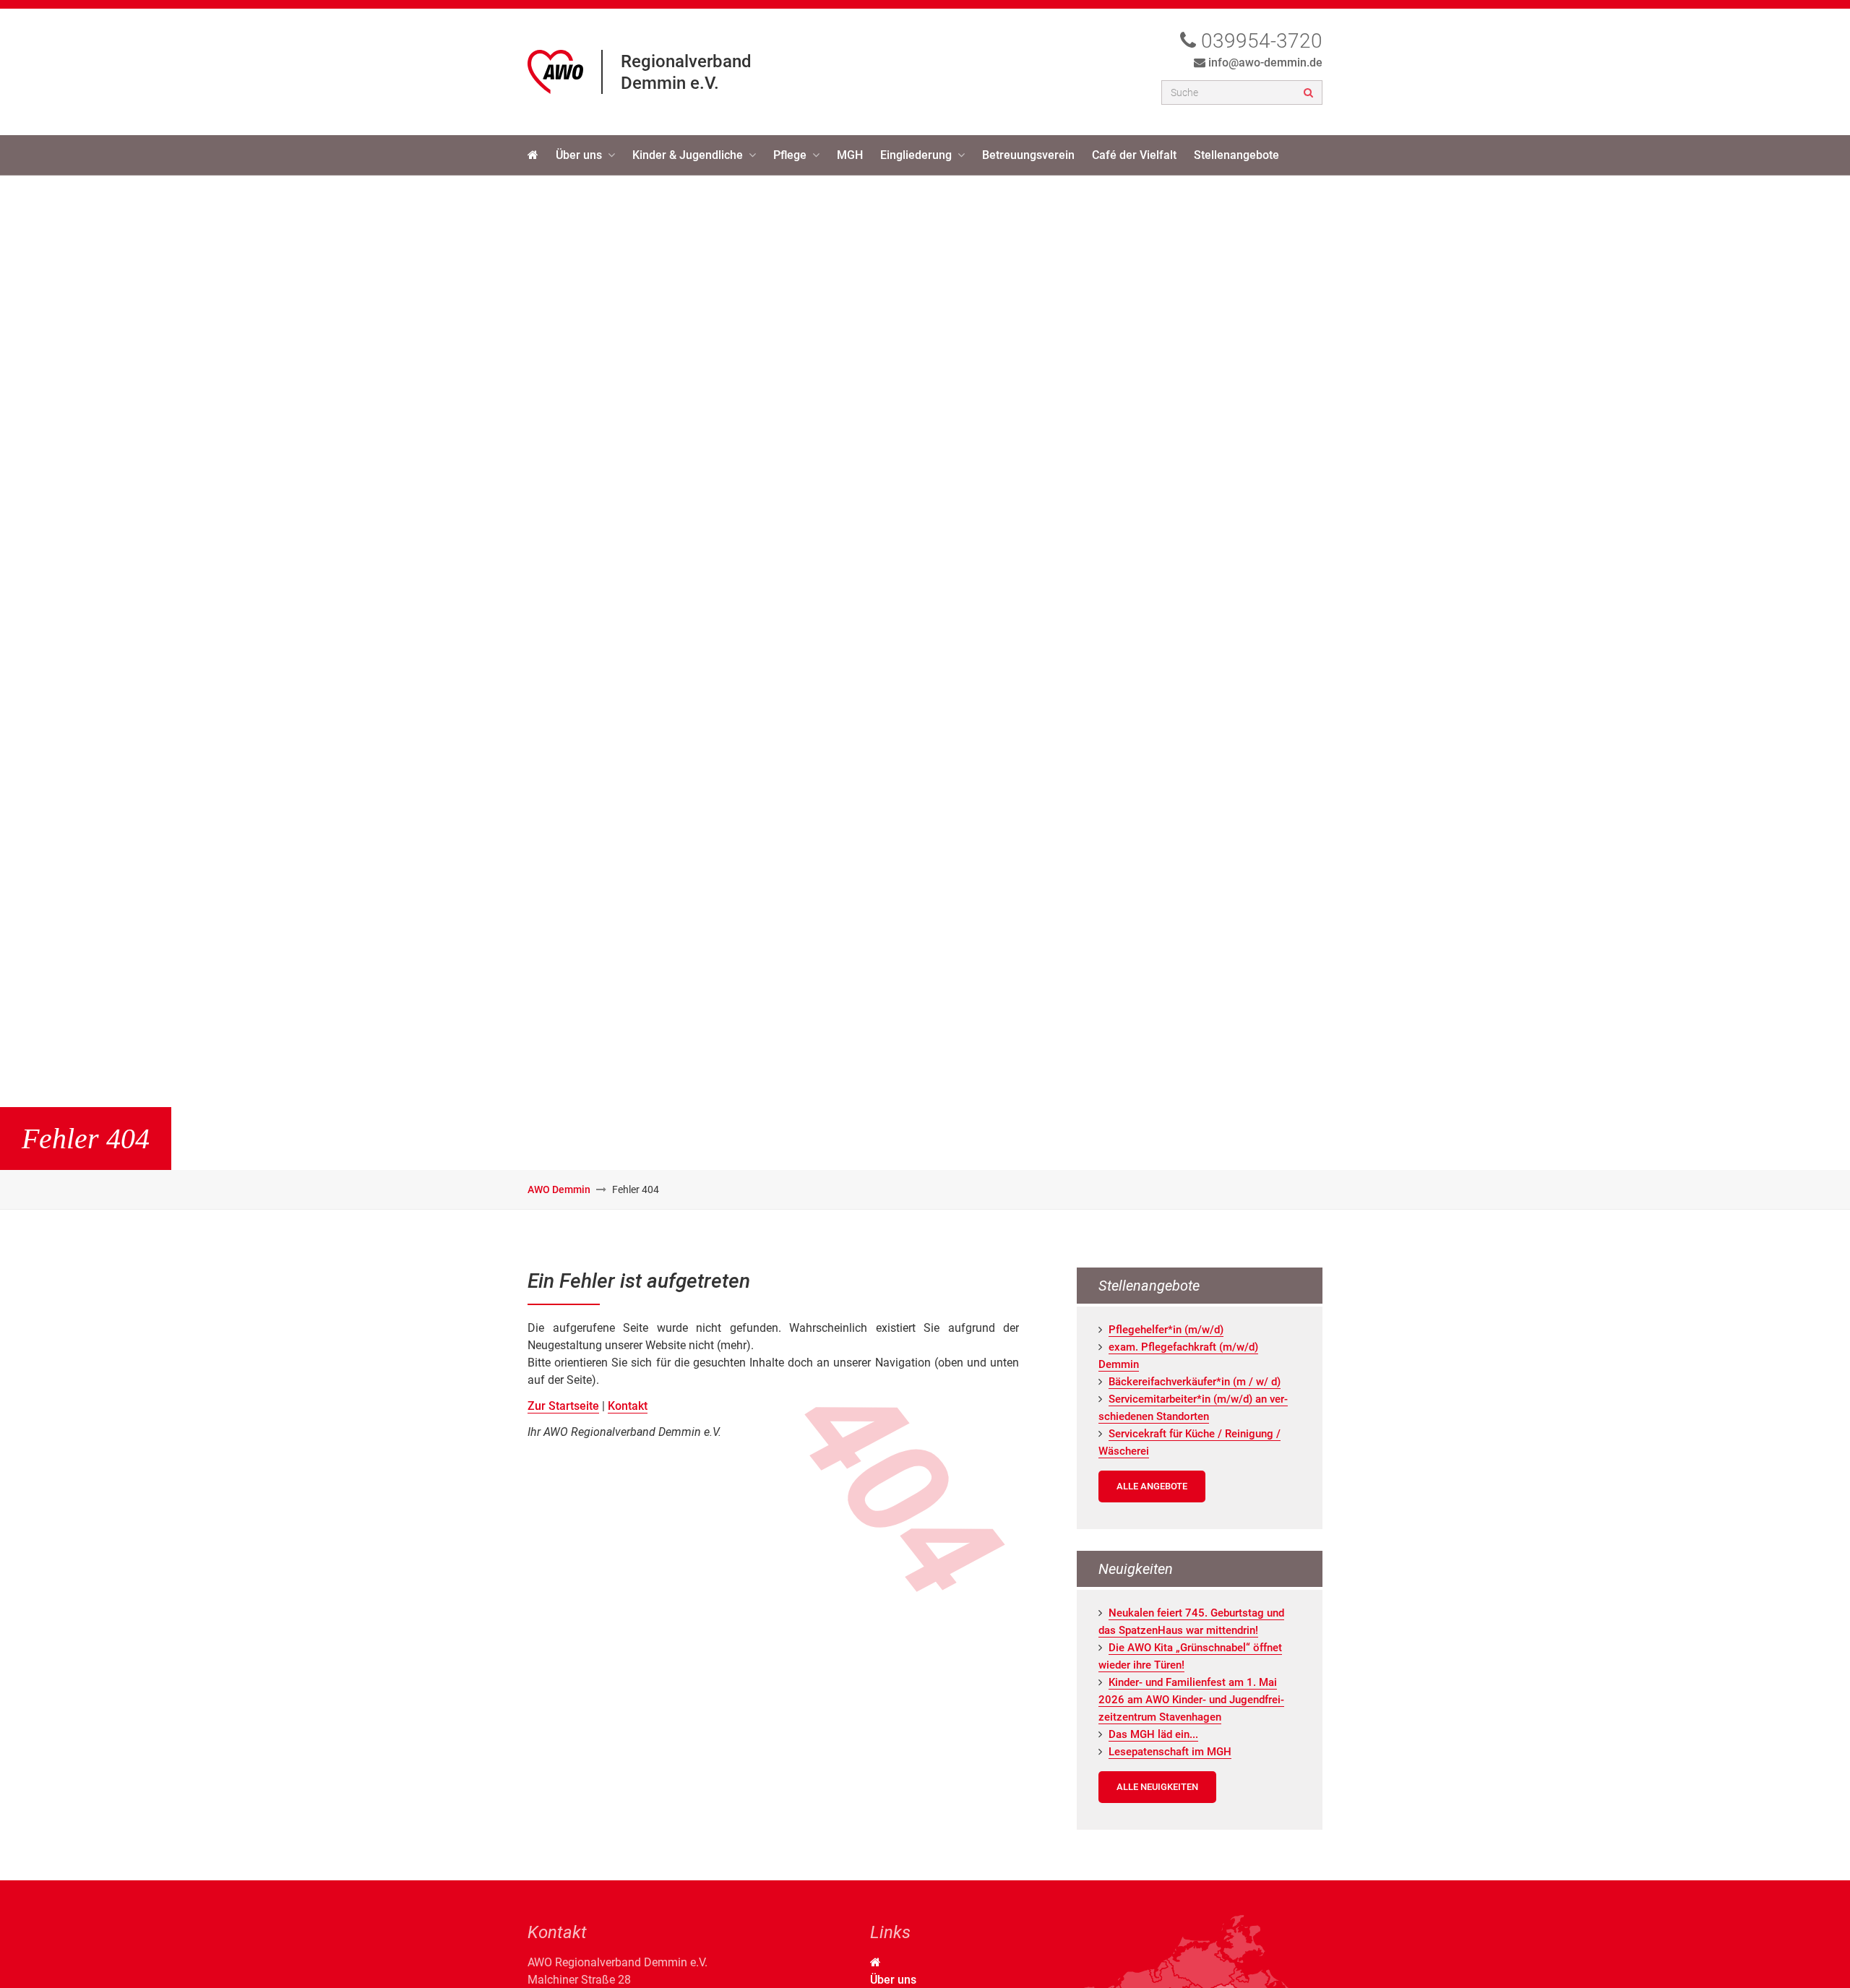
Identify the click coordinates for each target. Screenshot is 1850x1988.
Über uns (579, 155)
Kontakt (628, 1406)
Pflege (790, 155)
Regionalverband (686, 61)
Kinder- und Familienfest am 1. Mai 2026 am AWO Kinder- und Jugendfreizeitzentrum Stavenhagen (1191, 1700)
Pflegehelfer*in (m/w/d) (1166, 1330)
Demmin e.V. (670, 83)
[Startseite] (533, 155)
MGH (850, 155)
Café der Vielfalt (1134, 155)
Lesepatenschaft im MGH (1170, 1752)
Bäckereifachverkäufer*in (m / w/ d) (1195, 1382)
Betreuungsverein (1028, 155)
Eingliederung (916, 155)
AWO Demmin (559, 1189)
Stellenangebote (1236, 155)
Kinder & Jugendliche (688, 155)
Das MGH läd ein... (1153, 1734)
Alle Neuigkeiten (1157, 1787)
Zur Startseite (563, 1406)
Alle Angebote (1152, 1486)
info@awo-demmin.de (1265, 63)
